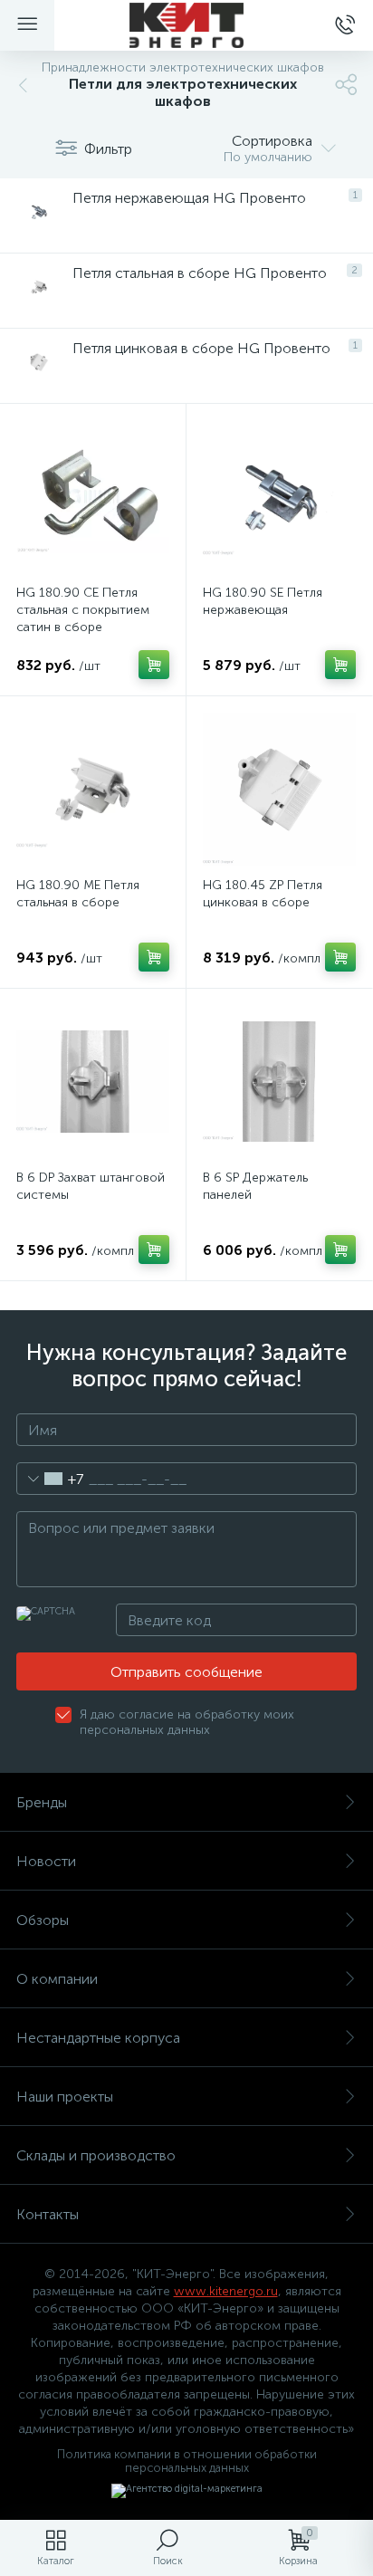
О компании (57, 1979)
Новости (46, 1861)
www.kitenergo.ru (226, 2291)
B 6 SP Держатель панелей (255, 1186)
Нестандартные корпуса (98, 2038)
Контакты (48, 2214)
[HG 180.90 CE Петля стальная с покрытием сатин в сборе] (93, 497)
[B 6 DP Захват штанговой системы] (93, 1082)
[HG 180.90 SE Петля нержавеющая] (279, 497)
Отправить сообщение (186, 1672)
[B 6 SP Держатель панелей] (279, 1082)
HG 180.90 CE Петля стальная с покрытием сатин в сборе (83, 610)
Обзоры (43, 1920)
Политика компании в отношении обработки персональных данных (187, 2461)
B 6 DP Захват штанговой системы (91, 1186)
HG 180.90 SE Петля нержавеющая (263, 601)
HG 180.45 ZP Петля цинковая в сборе (263, 894)
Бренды (42, 1802)
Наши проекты (65, 2097)
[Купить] (154, 665)
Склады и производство (96, 2155)
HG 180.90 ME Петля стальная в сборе (78, 894)
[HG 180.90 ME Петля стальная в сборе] (93, 789)
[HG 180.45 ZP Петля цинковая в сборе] (279, 789)
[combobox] (50, 1479)
